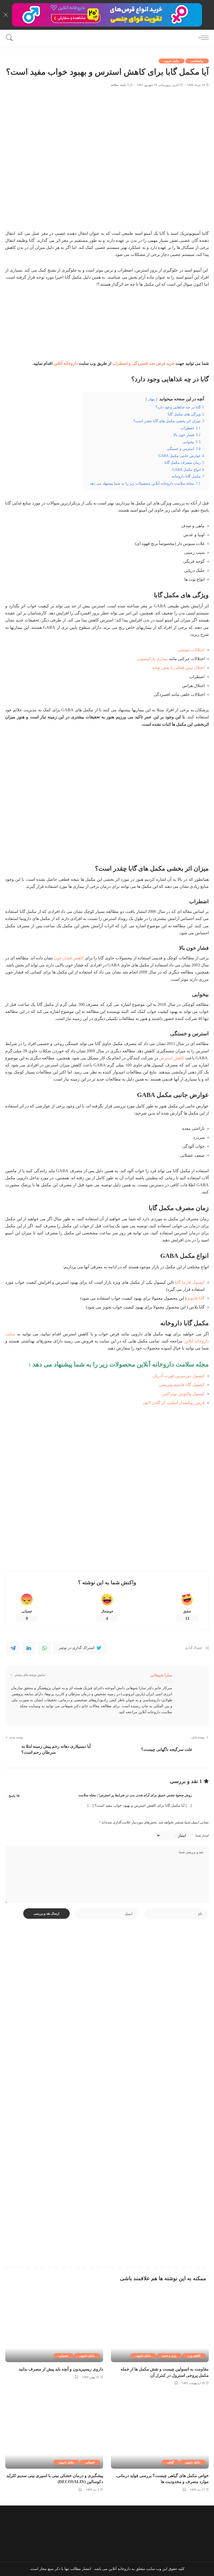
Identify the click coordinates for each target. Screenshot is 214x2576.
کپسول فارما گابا (190, 1282)
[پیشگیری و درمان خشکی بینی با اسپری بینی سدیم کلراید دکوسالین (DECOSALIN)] (54, 2432)
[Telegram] (13, 1648)
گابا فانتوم (196, 1298)
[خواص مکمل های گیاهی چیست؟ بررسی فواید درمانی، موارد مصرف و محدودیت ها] (160, 2432)
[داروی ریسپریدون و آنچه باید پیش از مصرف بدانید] (54, 2325)
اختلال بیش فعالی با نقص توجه (178, 668)
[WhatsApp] (44, 1648)
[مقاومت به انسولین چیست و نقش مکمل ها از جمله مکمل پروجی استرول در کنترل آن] (160, 2325)
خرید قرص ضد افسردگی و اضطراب (143, 363)
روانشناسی (197, 61)
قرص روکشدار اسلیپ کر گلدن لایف (174, 1403)
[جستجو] (11, 38)
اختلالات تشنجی (191, 650)
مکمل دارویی (172, 61)
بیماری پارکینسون (153, 659)
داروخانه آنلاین (66, 363)
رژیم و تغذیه (169, 2356)
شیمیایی (63, 2356)
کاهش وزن (194, 2356)
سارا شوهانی (161, 1675)
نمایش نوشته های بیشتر (30, 1675)
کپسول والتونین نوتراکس (183, 1394)
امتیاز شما (202, 1835)
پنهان (151, 399)
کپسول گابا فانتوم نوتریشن (182, 1385)
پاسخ (12, 1796)
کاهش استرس (172, 1058)
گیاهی (170, 2462)
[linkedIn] (29, 1648)
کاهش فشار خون (69, 958)
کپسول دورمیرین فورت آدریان (179, 1376)
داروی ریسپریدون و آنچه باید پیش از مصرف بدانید (61, 2369)
